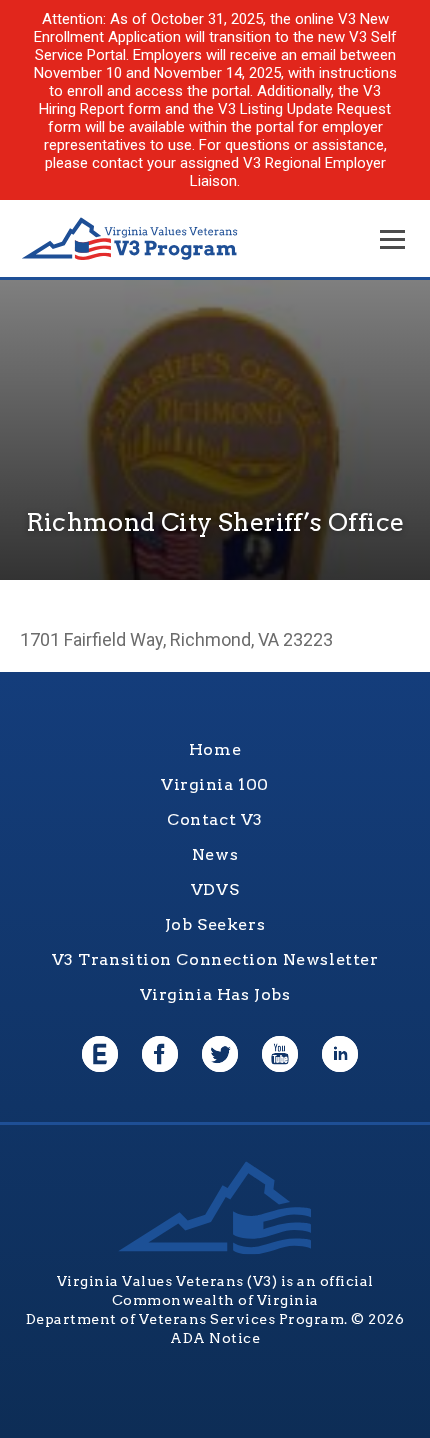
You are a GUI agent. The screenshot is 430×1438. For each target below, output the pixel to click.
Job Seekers (215, 924)
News (215, 854)
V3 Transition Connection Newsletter (215, 959)
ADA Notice (215, 1338)
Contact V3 (215, 819)
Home (215, 749)
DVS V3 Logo (130, 239)
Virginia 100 (215, 784)
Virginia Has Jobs (215, 994)
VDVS (215, 889)
